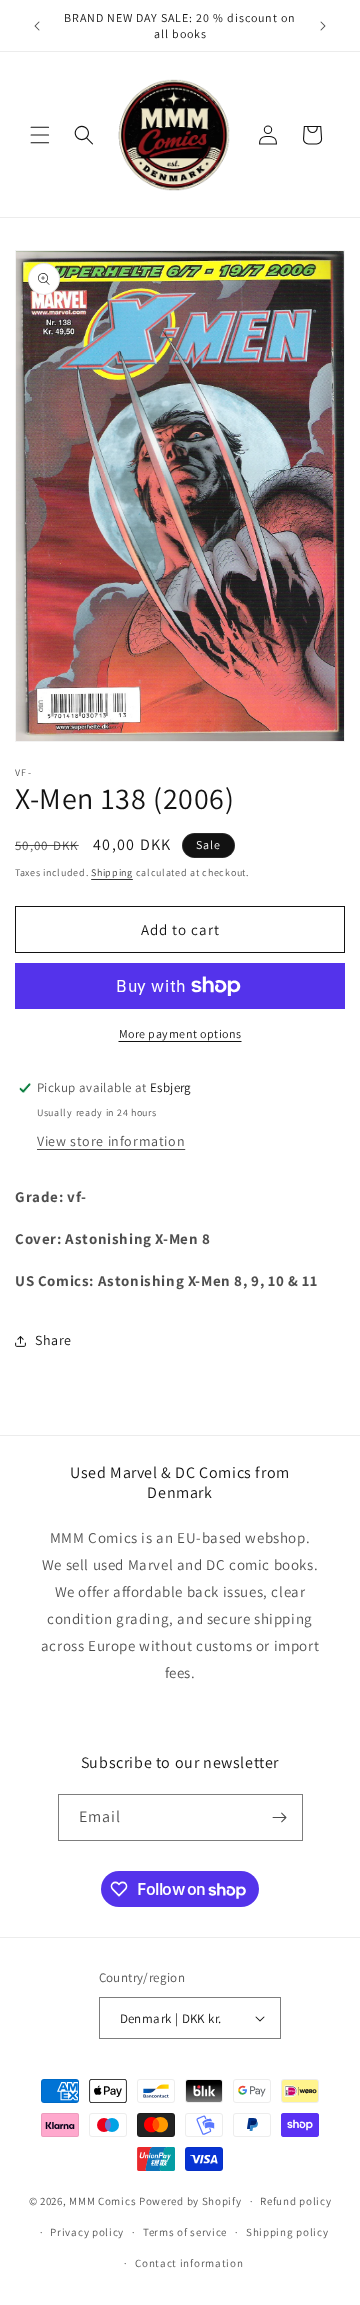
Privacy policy (87, 2232)
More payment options (180, 1033)
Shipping (112, 872)
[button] (40, 135)
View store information (111, 1141)
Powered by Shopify (190, 2201)
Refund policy (295, 2201)
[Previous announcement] (37, 26)
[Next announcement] (323, 26)
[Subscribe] (280, 1817)
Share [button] (53, 1340)
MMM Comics (102, 2201)
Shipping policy (287, 2232)
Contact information (189, 2263)
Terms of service (185, 2232)
